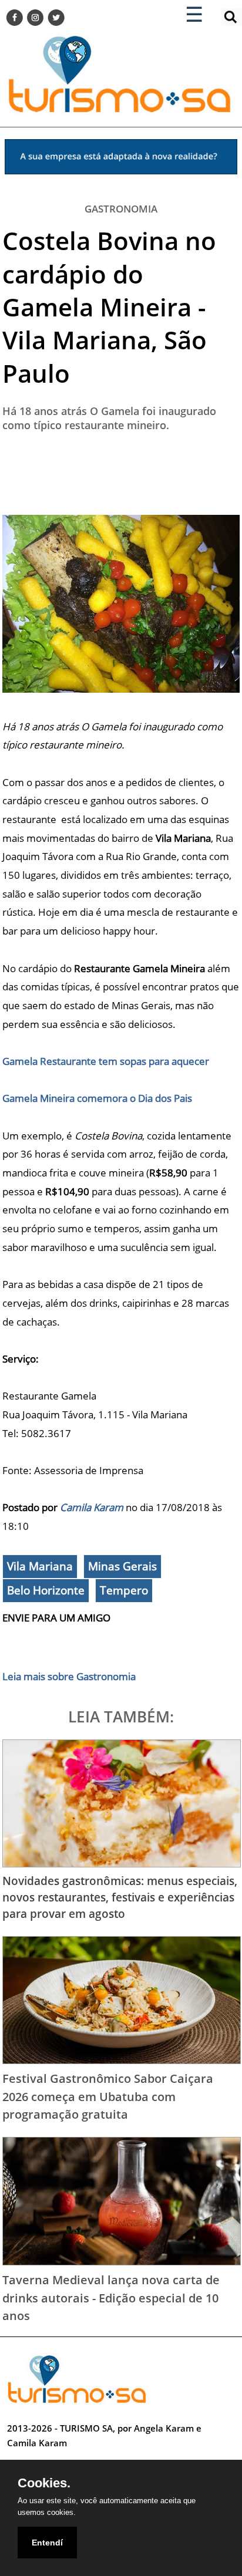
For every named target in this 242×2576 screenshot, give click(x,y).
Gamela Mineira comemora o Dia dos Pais (97, 1098)
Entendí (47, 2543)
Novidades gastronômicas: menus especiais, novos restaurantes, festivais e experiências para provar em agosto (120, 1897)
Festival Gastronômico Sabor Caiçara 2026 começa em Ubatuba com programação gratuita (108, 2096)
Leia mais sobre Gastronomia (69, 1676)
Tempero (124, 1590)
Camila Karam (92, 1507)
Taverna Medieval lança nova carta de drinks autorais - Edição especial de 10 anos (111, 2297)
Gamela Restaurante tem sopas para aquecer (106, 1061)
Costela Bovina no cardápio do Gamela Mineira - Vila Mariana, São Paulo (109, 306)
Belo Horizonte (46, 1590)
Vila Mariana (40, 1566)
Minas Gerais (122, 1566)
